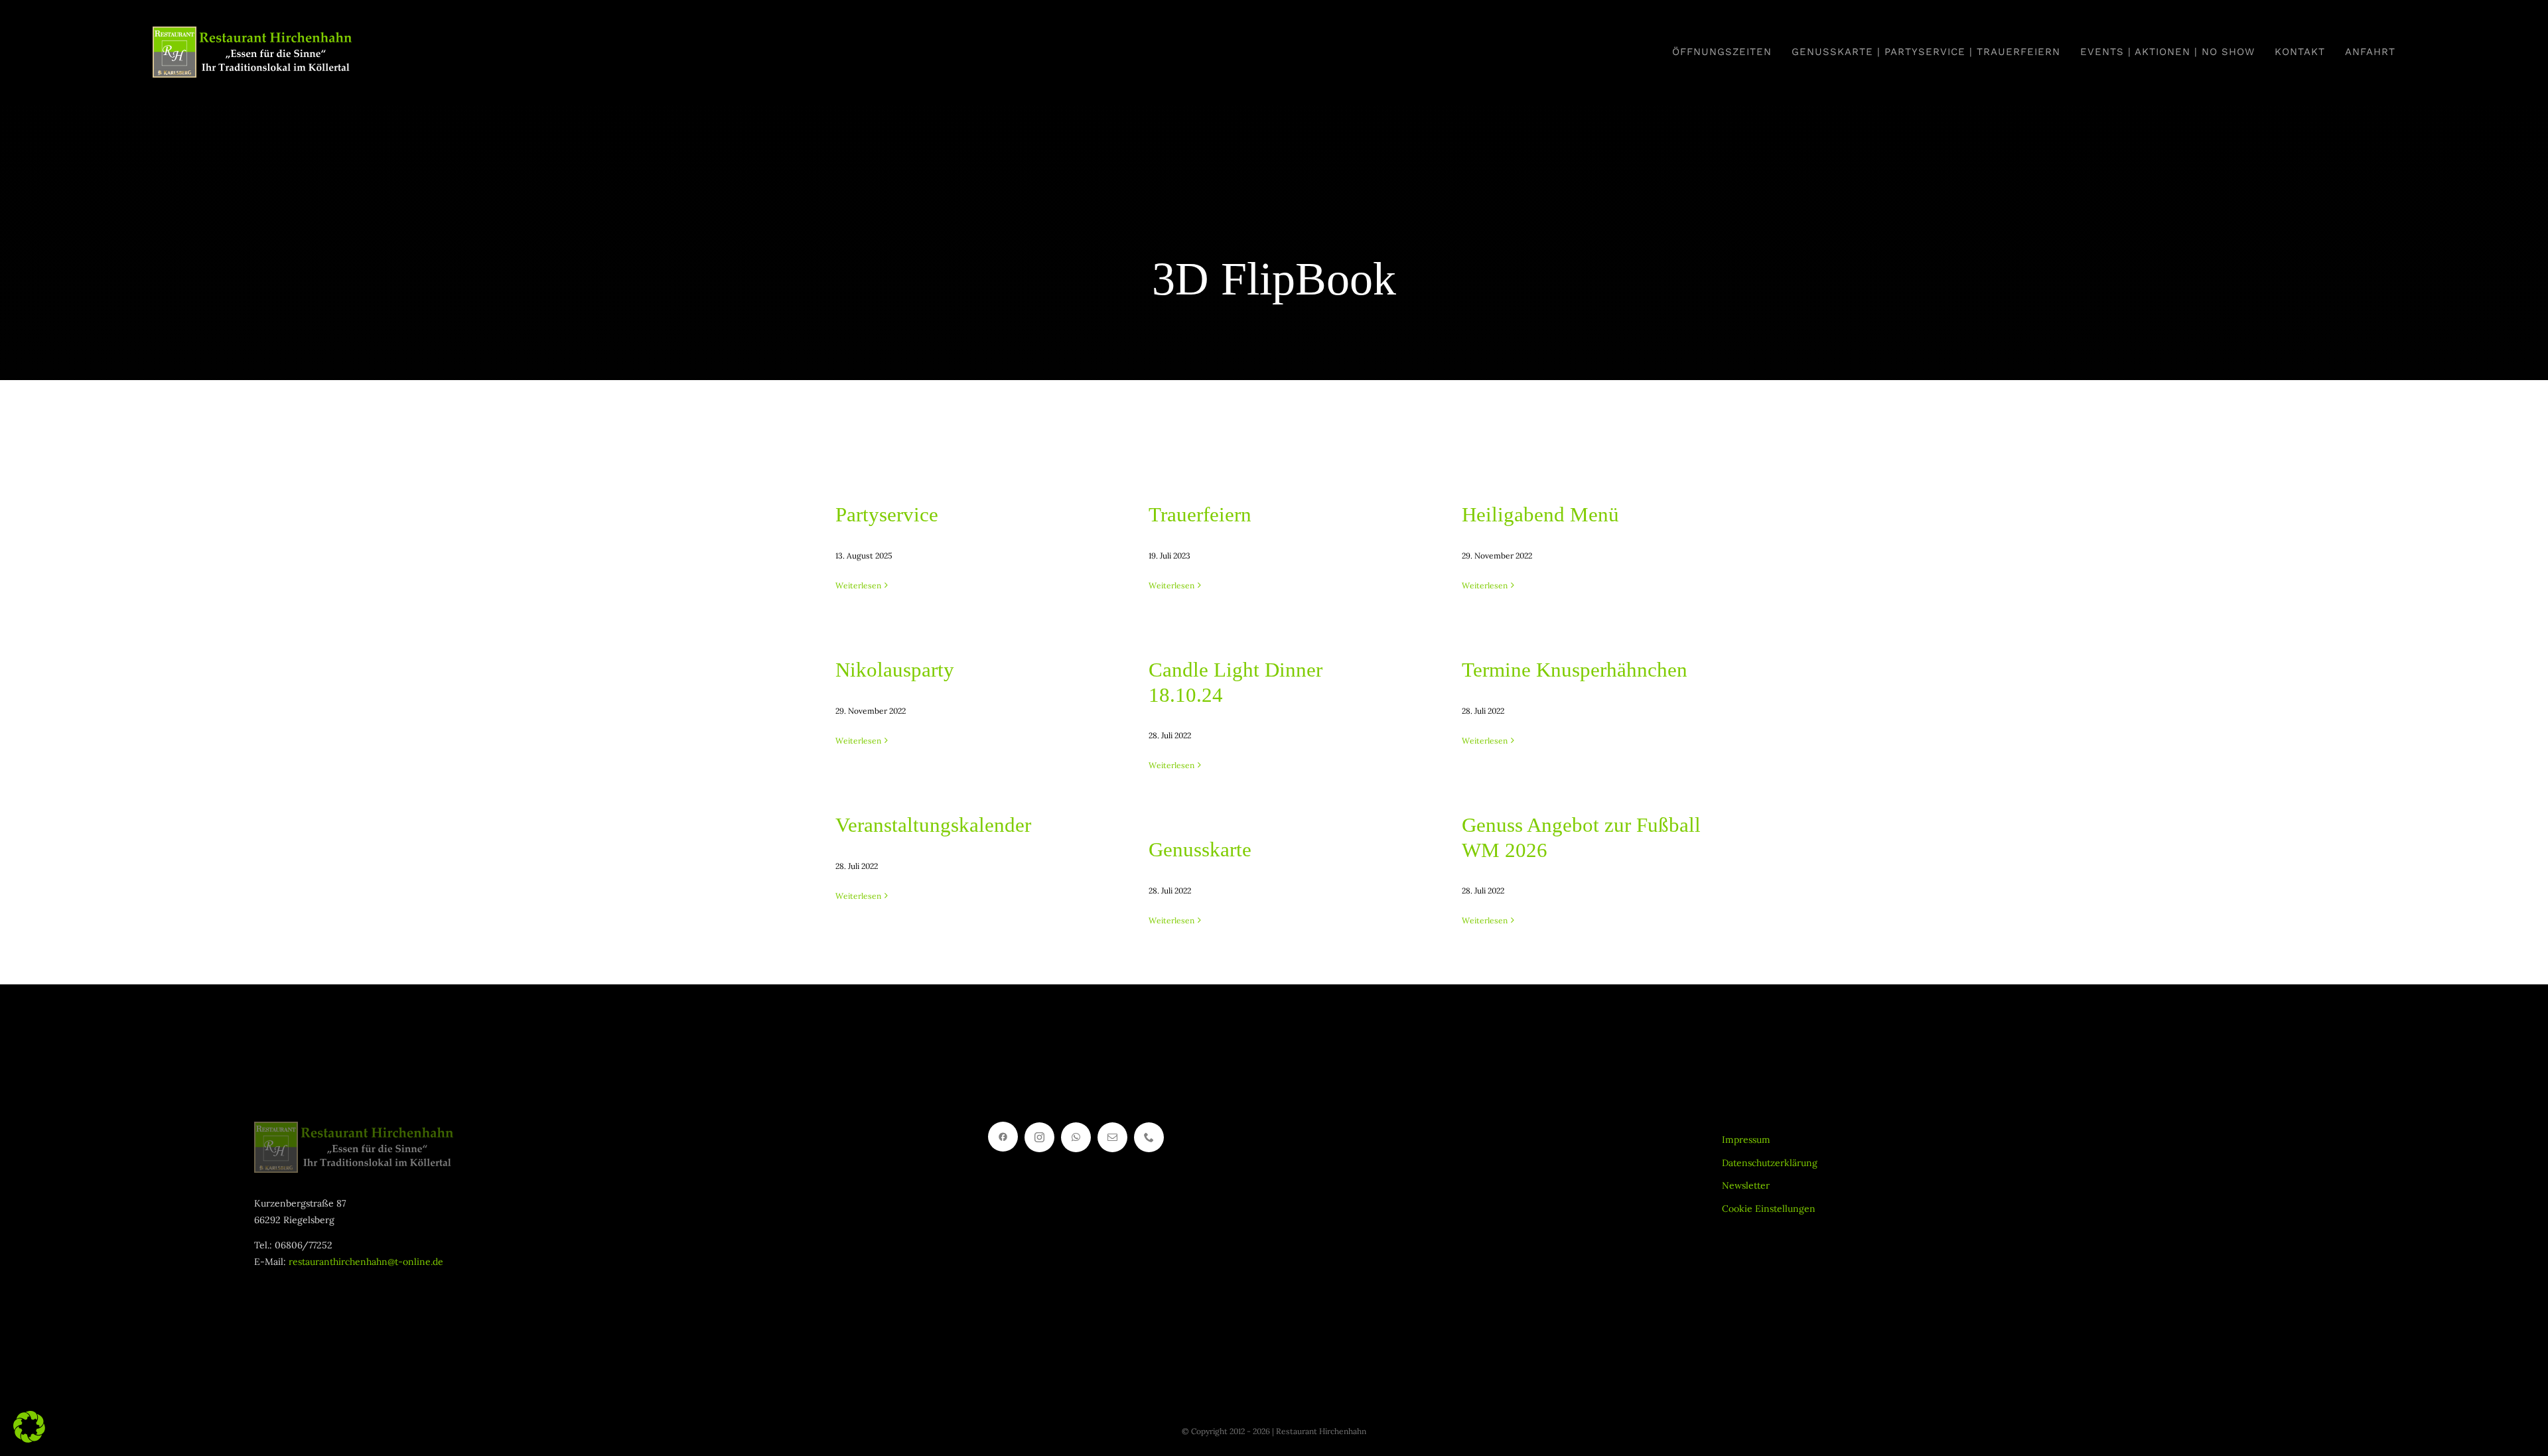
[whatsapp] (1076, 1137)
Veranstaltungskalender (933, 825)
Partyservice (887, 514)
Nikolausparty (895, 670)
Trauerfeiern (1200, 514)
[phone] (1149, 1137)
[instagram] (1039, 1137)
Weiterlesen (858, 585)
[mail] (1112, 1137)
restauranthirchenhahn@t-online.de (366, 1262)
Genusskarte (1200, 849)
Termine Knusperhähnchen (1575, 670)
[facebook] (1003, 1137)
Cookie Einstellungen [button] (1769, 1209)
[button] (29, 1427)
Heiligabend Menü (1540, 514)
